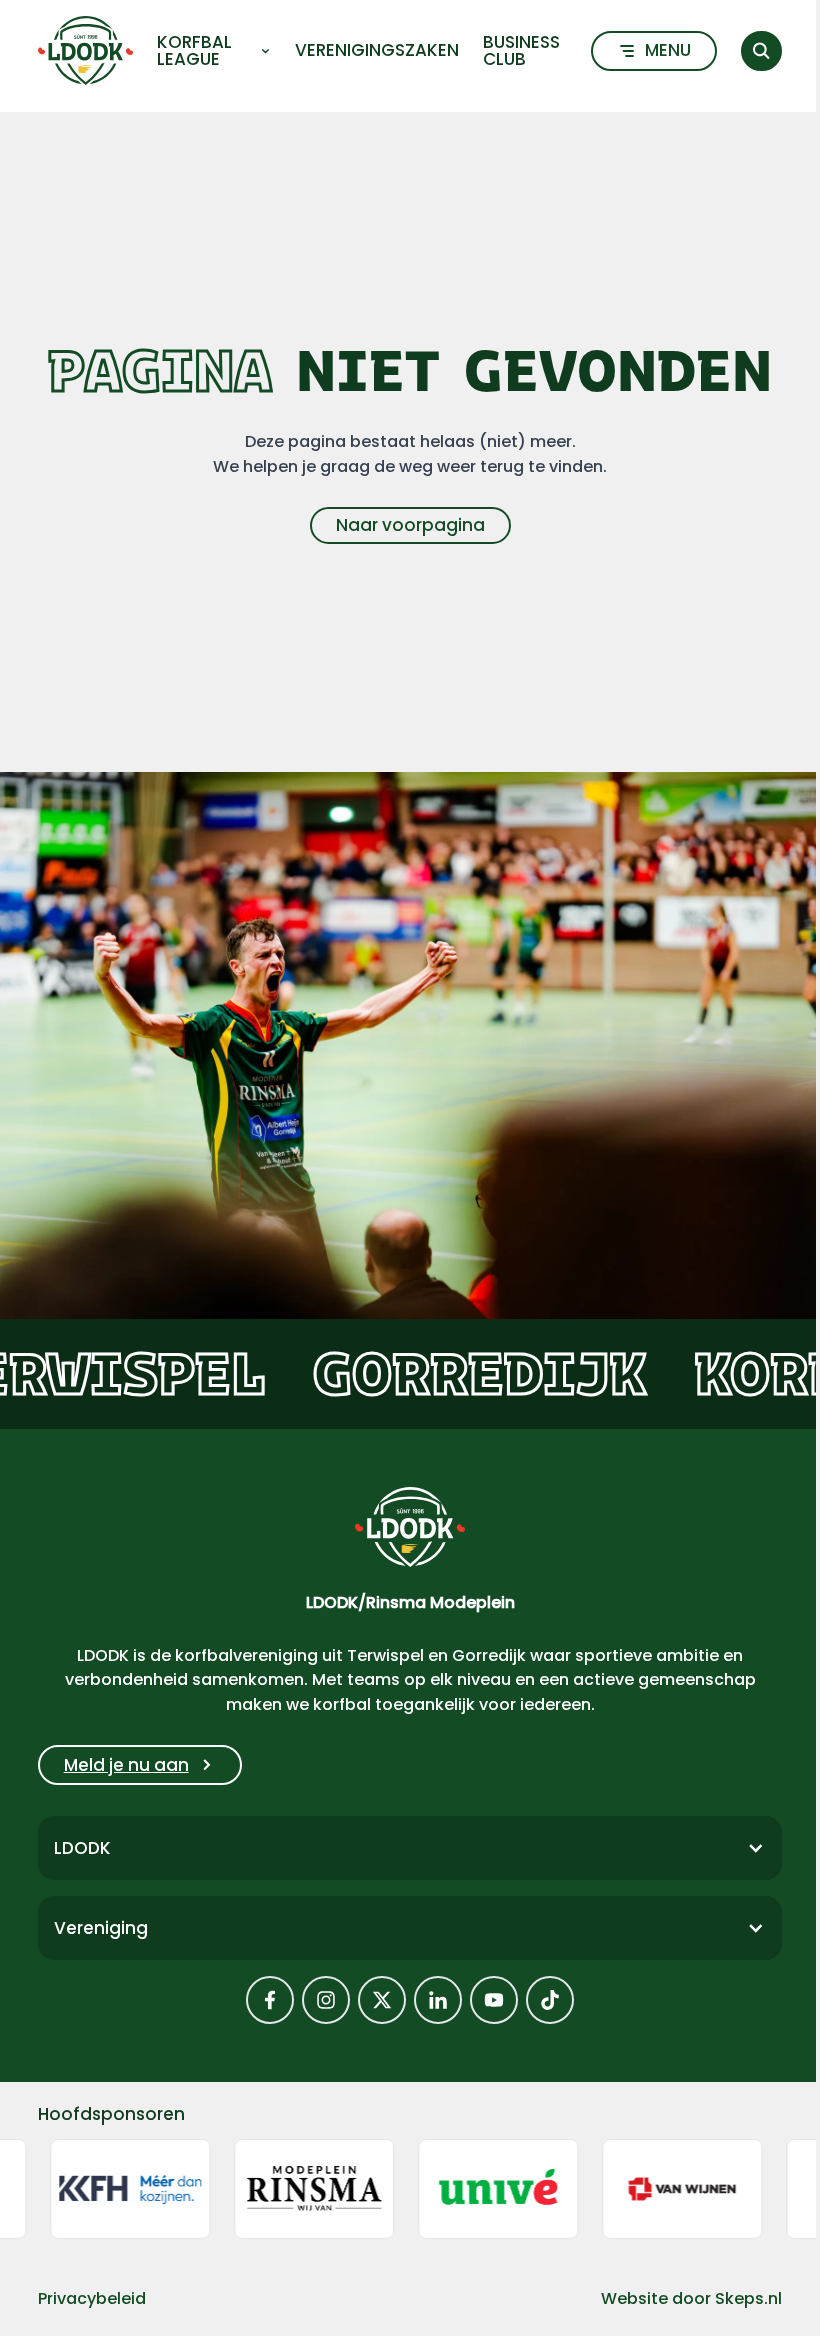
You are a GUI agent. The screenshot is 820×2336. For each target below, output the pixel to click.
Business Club (521, 51)
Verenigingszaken (377, 50)
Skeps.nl (748, 2298)
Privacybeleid (92, 2298)
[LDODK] (86, 50)
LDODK (82, 1848)
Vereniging (101, 1928)
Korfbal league (194, 51)
